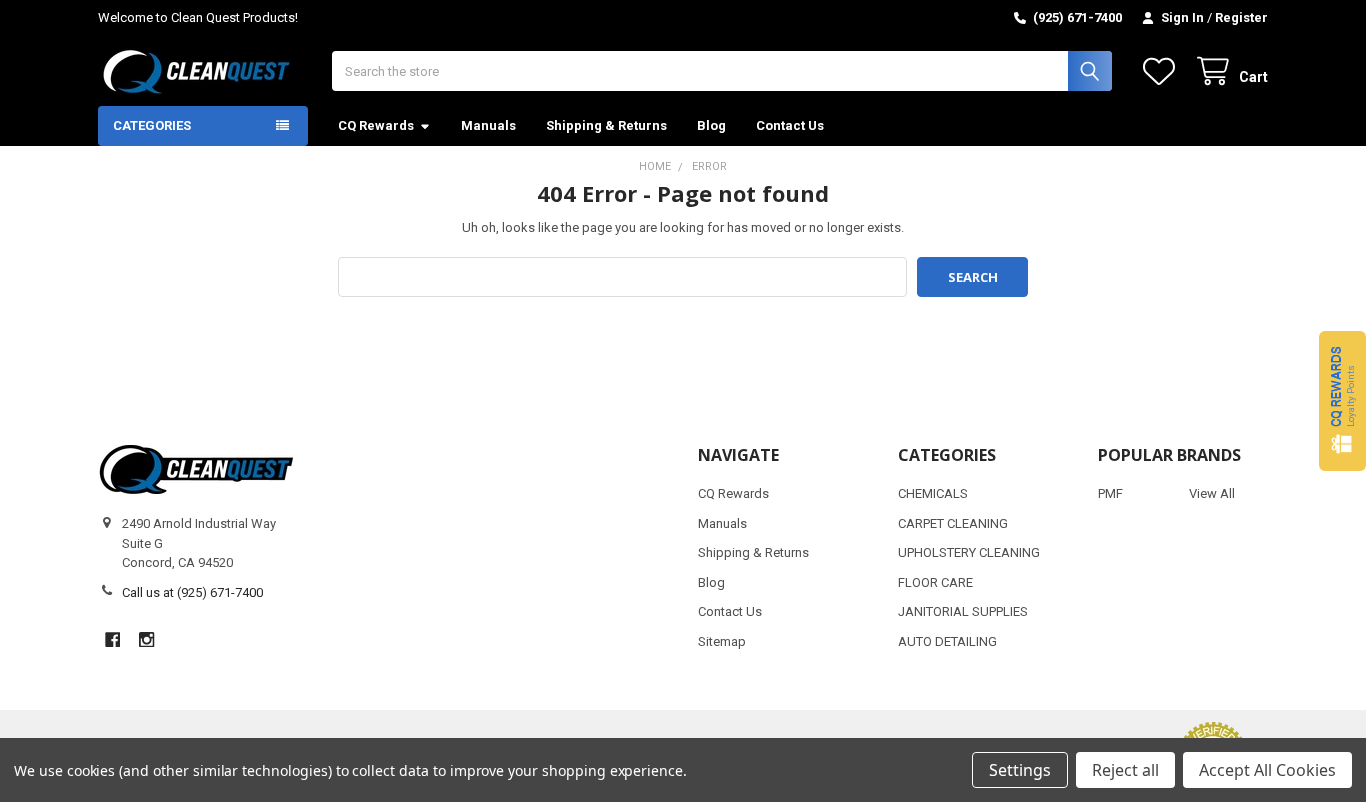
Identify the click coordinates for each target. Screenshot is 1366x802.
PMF (1110, 493)
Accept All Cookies (1267, 770)
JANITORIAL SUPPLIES (963, 611)
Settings (1020, 770)
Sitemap (722, 641)
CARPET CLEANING (953, 523)
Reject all (1125, 770)
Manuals (488, 125)
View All (1212, 493)
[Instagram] (146, 639)
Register (1241, 17)
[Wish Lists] (1163, 71)
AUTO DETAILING (947, 641)
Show (1342, 401)
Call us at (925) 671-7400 (192, 592)
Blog (711, 125)
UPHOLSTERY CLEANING (969, 552)
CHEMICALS (933, 493)
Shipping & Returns (606, 125)
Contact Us (790, 125)
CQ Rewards (376, 125)
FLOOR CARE (935, 582)
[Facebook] (112, 639)
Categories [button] (152, 125)
